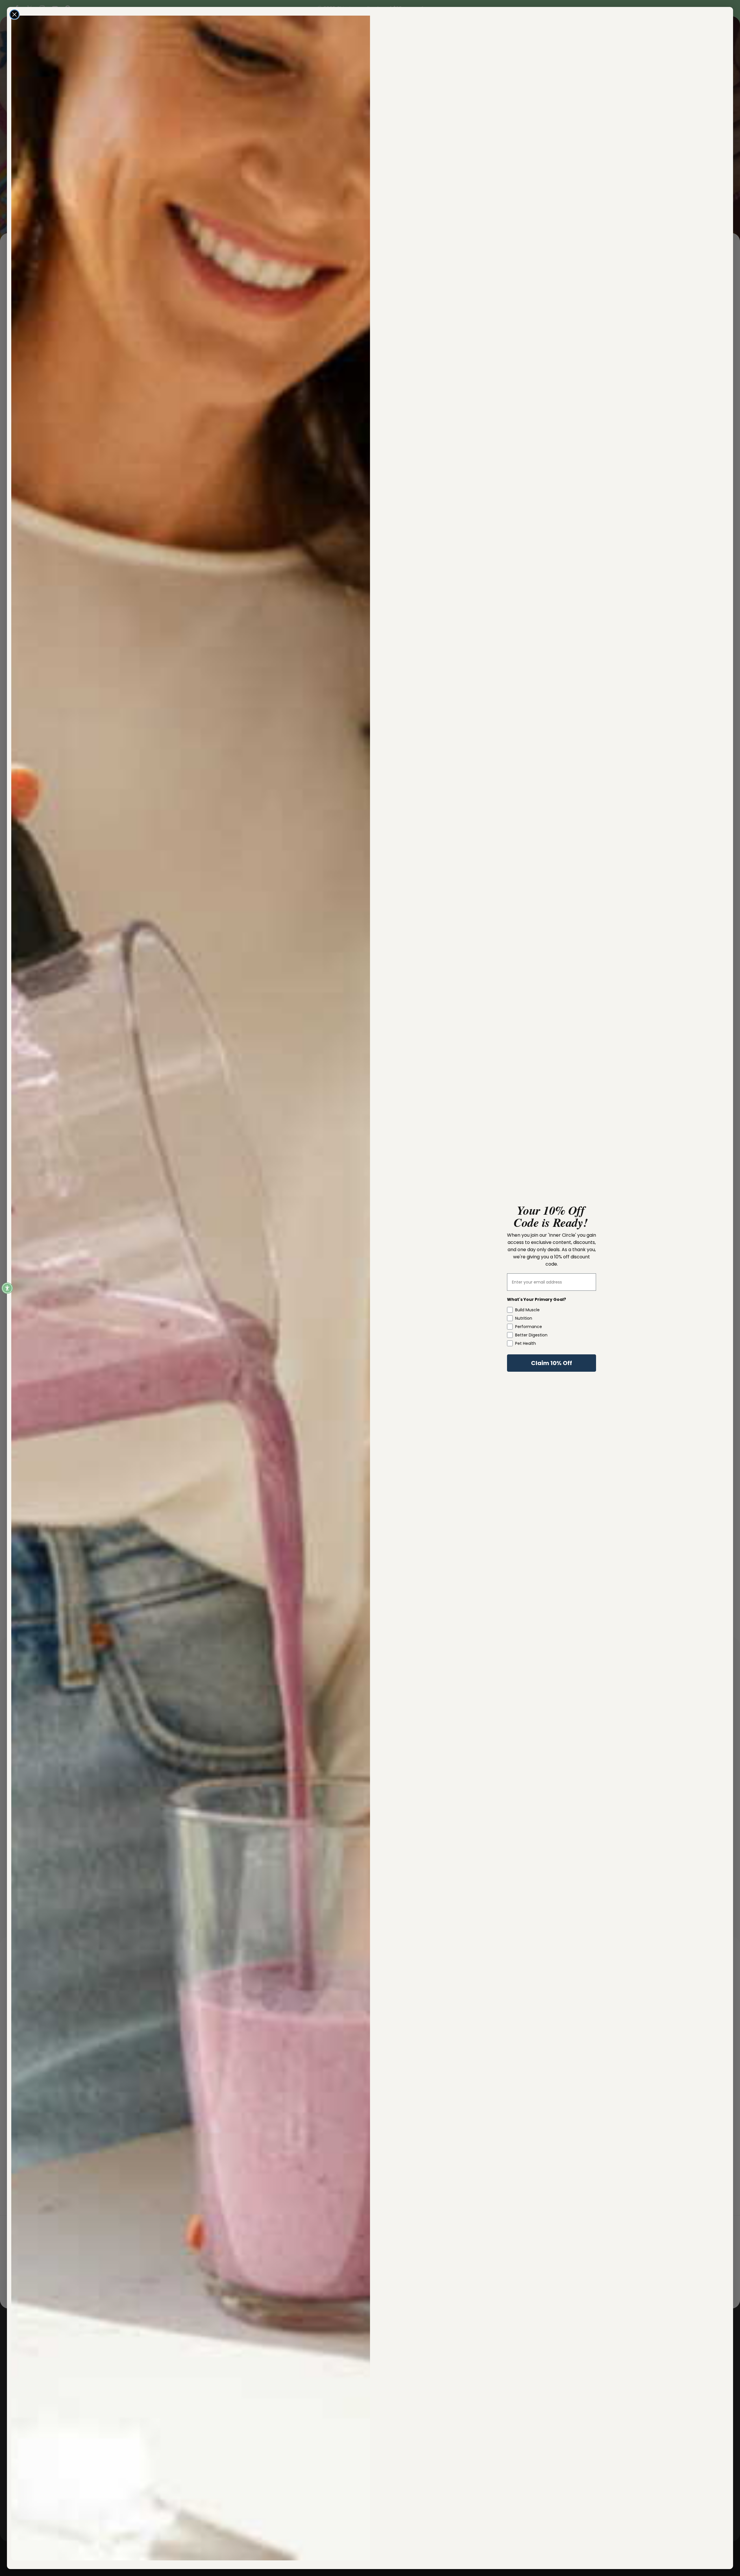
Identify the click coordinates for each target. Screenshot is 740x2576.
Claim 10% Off (552, 1363)
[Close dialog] (14, 14)
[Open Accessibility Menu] (7, 1288)
